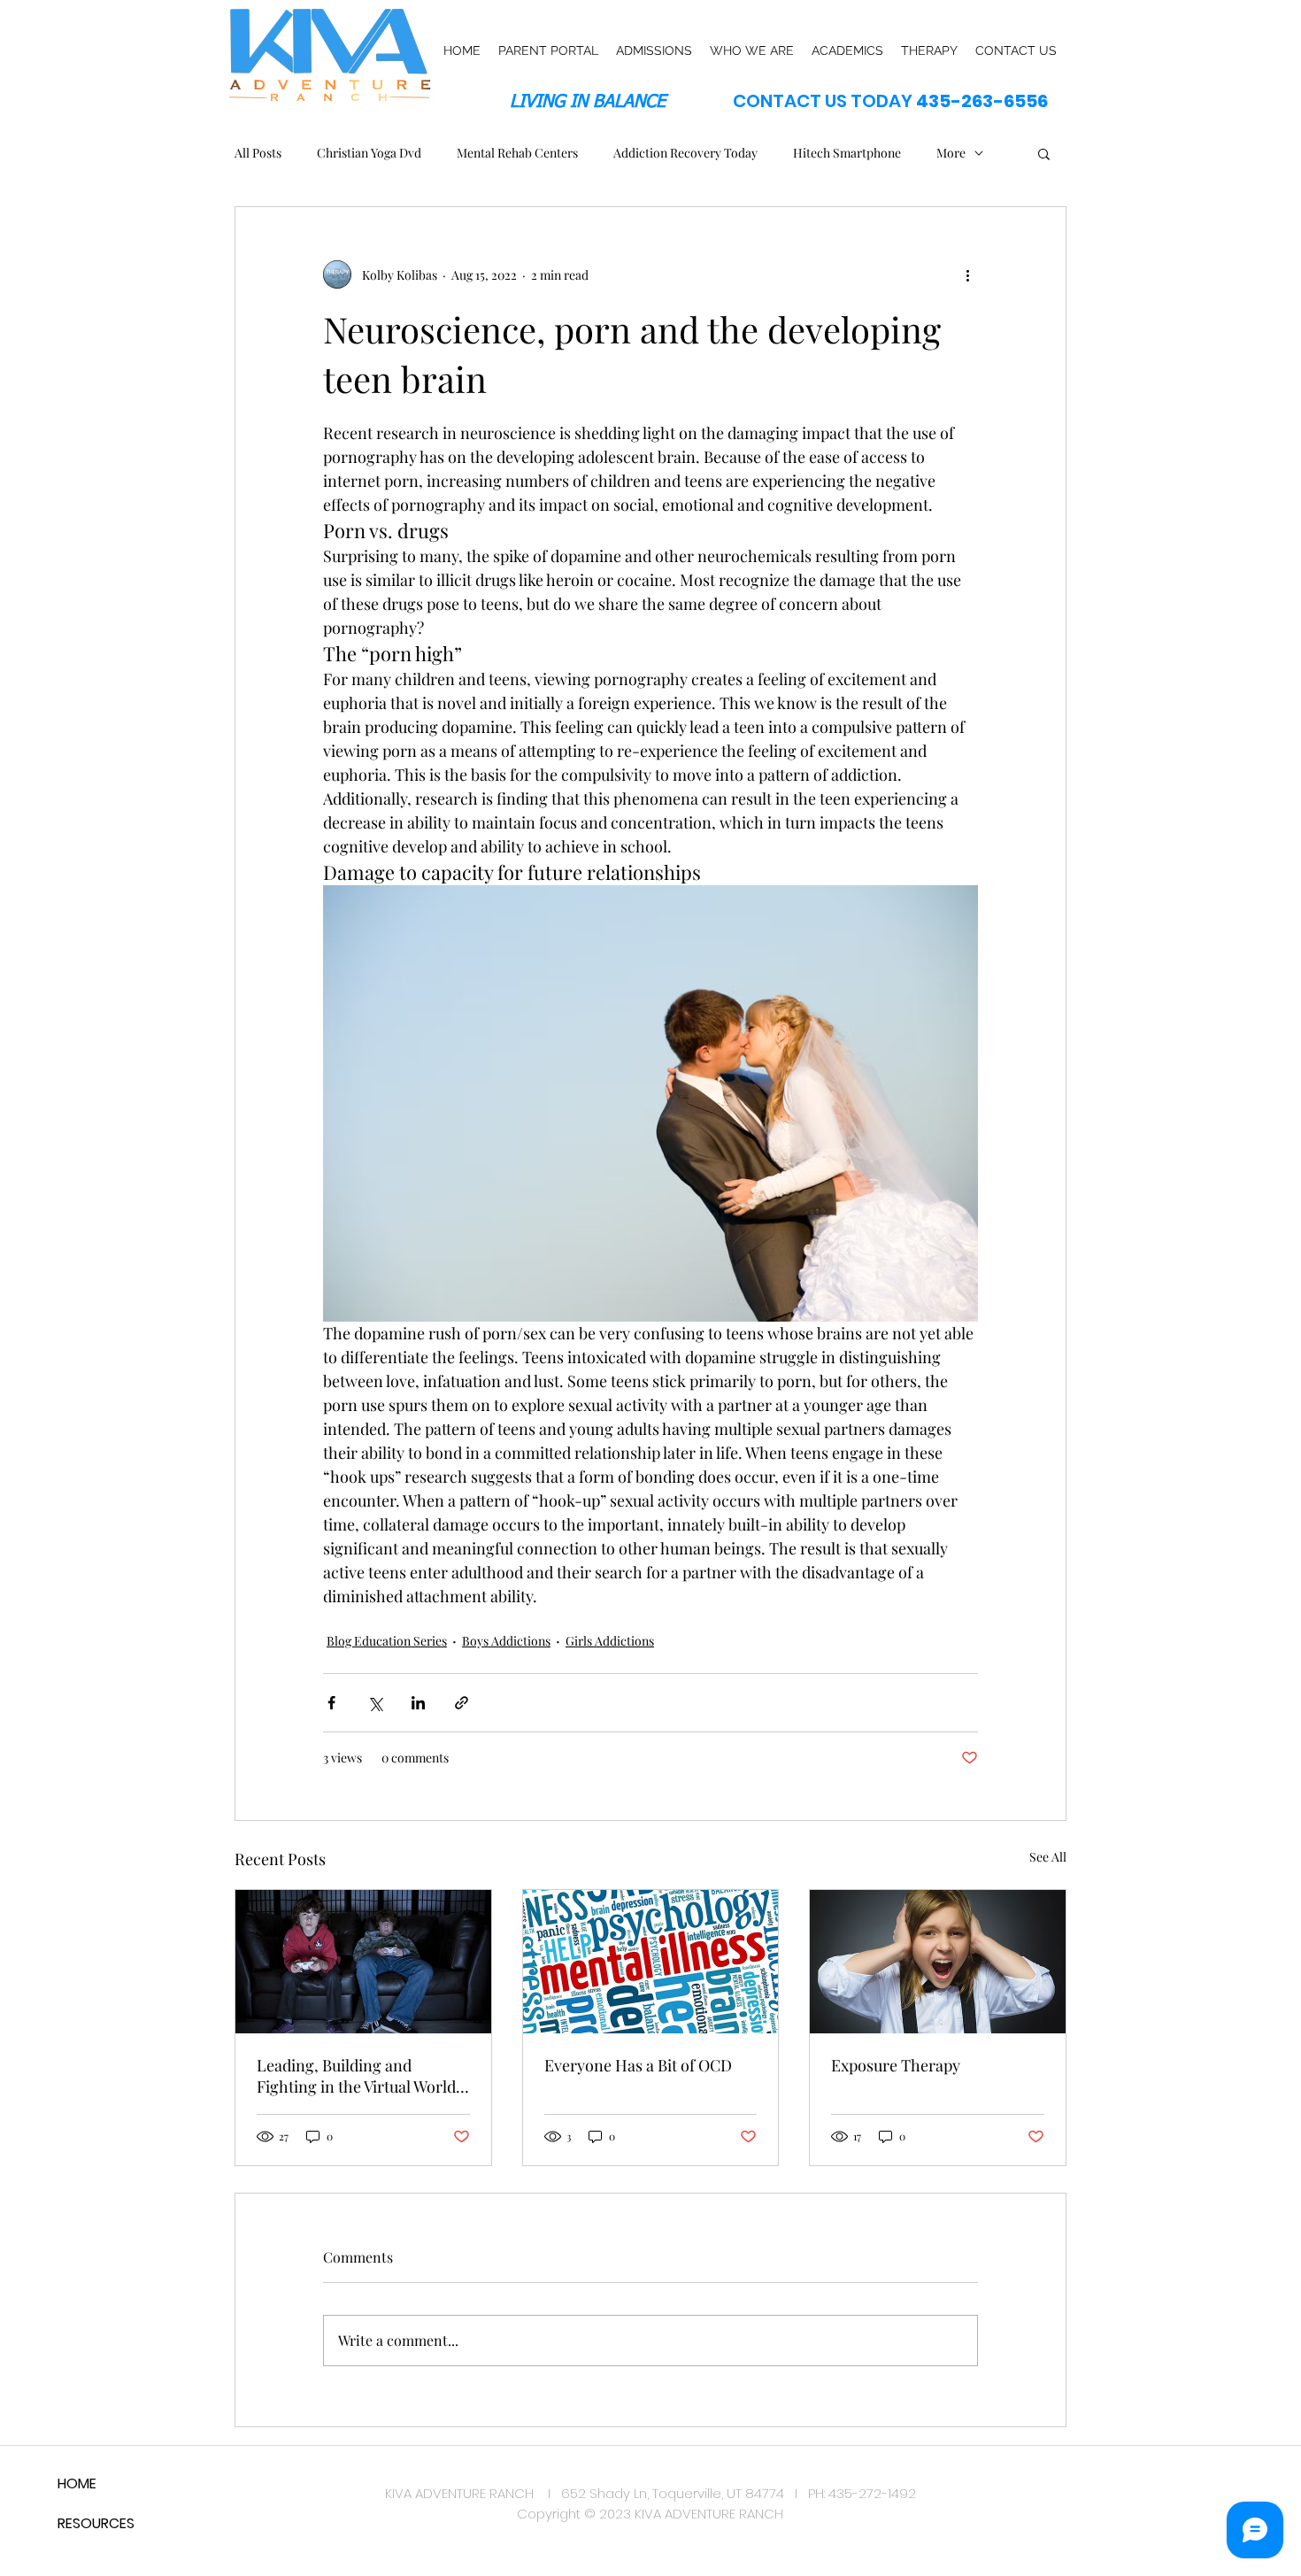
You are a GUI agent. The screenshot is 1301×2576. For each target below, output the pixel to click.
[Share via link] (462, 1703)
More (951, 153)
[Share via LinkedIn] (418, 1703)
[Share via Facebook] (331, 1703)
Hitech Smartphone (847, 153)
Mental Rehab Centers (517, 153)
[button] (1044, 153)
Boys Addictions (506, 1641)
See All (1048, 1857)
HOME (77, 2483)
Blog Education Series (387, 1641)
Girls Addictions (610, 1641)
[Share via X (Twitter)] (375, 1703)
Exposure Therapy (896, 2065)
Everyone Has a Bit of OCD (638, 2065)
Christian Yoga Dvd (369, 153)
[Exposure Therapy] (938, 1962)
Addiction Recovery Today (685, 153)
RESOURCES (96, 2523)
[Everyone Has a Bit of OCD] (651, 1962)
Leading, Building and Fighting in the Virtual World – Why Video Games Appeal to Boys (362, 2076)
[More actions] (967, 274)
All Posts (258, 153)
